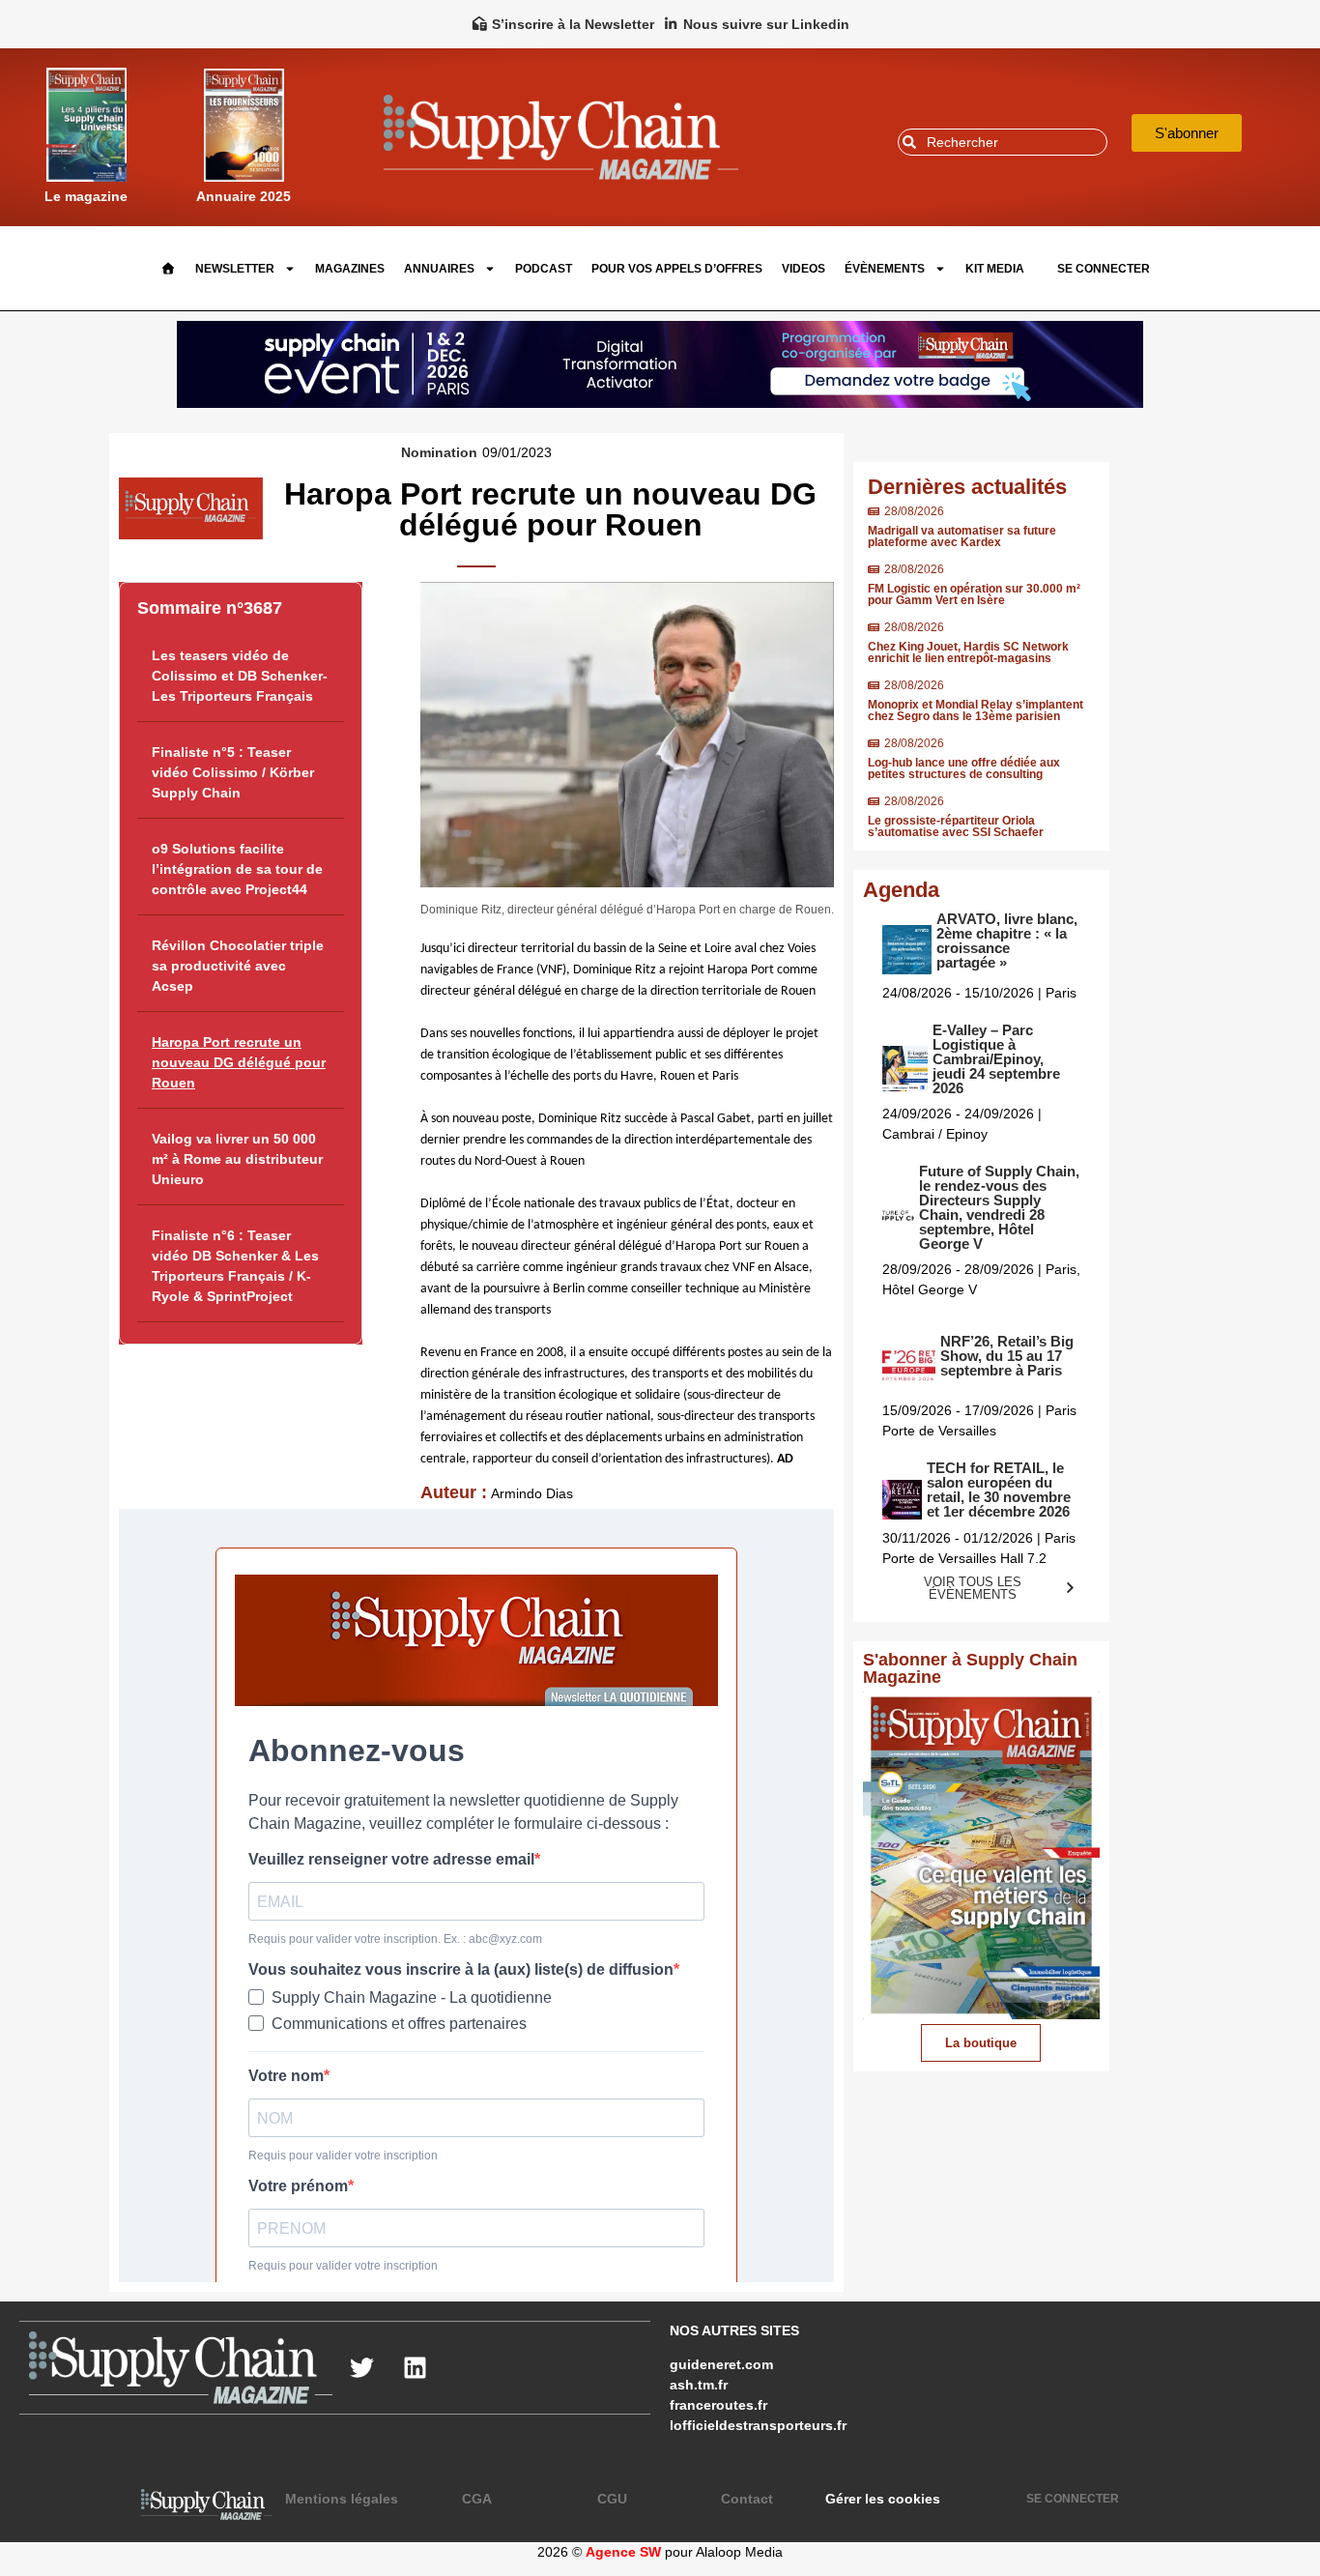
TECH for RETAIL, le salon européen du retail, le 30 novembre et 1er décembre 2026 (999, 1490)
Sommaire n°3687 (210, 608)
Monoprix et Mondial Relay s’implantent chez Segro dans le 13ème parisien (976, 710)
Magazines (350, 269)
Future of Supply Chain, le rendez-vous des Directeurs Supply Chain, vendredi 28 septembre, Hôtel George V (999, 1207)
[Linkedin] (415, 2367)
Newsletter (235, 269)
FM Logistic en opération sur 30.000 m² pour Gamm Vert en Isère (974, 594)
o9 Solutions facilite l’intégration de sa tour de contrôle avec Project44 (237, 869)
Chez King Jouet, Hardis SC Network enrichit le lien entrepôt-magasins (968, 652)
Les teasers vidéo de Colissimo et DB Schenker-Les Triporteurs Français (240, 676)
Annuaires (439, 269)
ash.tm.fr (699, 2385)
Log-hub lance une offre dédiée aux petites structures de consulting (964, 768)
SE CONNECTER (1104, 269)
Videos (803, 269)
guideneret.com (721, 2364)
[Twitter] (361, 2367)
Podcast (544, 269)
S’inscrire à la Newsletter (573, 24)
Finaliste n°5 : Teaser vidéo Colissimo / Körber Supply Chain (233, 772)
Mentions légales (342, 2499)
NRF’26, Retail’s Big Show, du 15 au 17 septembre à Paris (1007, 1356)
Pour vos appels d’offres (677, 269)
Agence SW (623, 2552)
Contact (747, 2499)
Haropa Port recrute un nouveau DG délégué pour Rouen (239, 1062)
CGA (477, 2499)
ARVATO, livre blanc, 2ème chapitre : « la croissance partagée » (1007, 941)
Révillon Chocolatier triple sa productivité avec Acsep (238, 966)
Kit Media (995, 269)
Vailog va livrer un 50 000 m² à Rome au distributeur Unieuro (237, 1159)
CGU (612, 2499)
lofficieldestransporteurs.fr (758, 2425)
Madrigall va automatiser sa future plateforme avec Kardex (962, 536)
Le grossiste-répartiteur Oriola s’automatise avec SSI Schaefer (956, 826)
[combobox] (1003, 142)
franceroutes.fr (718, 2405)
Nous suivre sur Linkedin (766, 24)
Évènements (885, 269)
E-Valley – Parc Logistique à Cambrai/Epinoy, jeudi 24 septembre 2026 (996, 1059)
